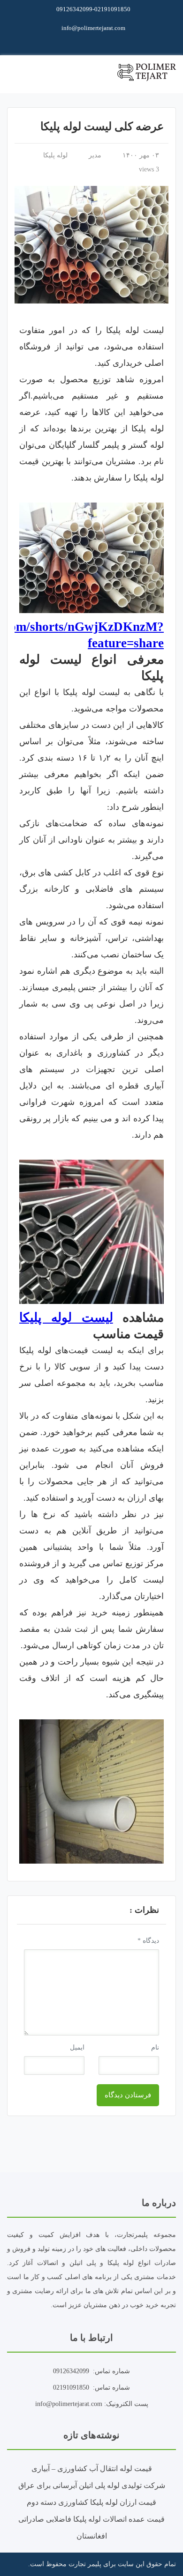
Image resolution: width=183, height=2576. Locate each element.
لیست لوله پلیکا (66, 1318)
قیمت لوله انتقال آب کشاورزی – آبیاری (92, 2469)
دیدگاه (148, 1941)
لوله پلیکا (55, 155)
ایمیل (77, 2047)
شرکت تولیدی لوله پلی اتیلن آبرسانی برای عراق (92, 2485)
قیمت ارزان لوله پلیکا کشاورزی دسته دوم (91, 2502)
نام (155, 2047)
